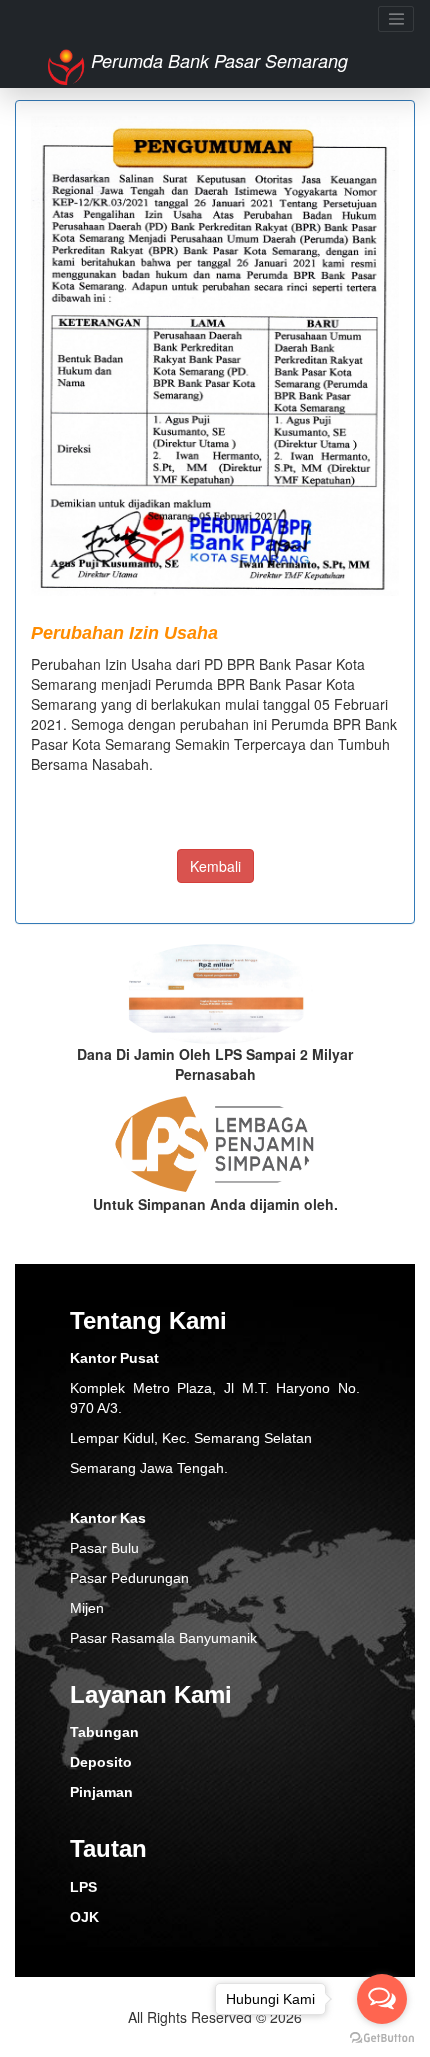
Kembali (215, 866)
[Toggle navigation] (396, 19)
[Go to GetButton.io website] (382, 2037)
